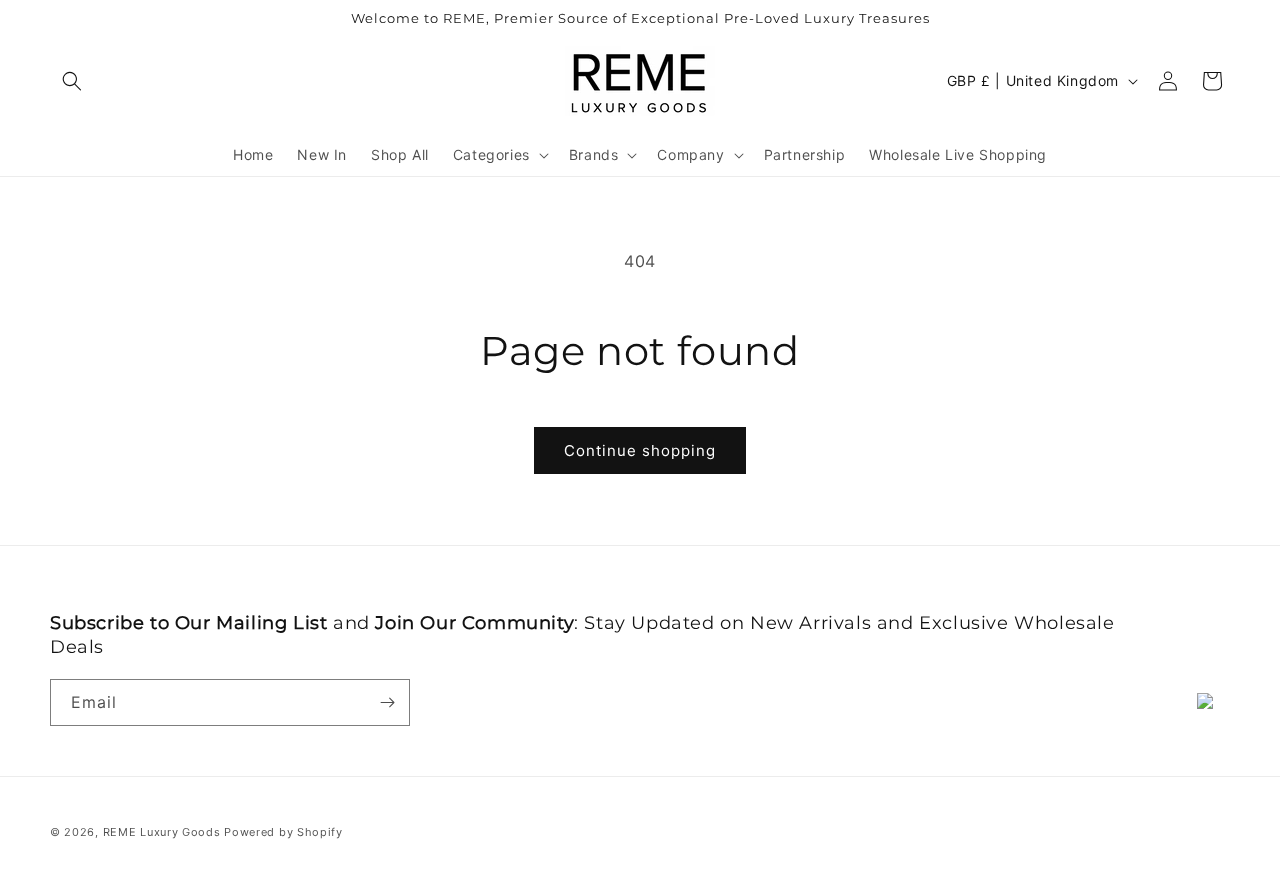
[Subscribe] (387, 702)
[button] (72, 81)
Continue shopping (640, 450)
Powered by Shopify (283, 832)
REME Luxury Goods (162, 832)
